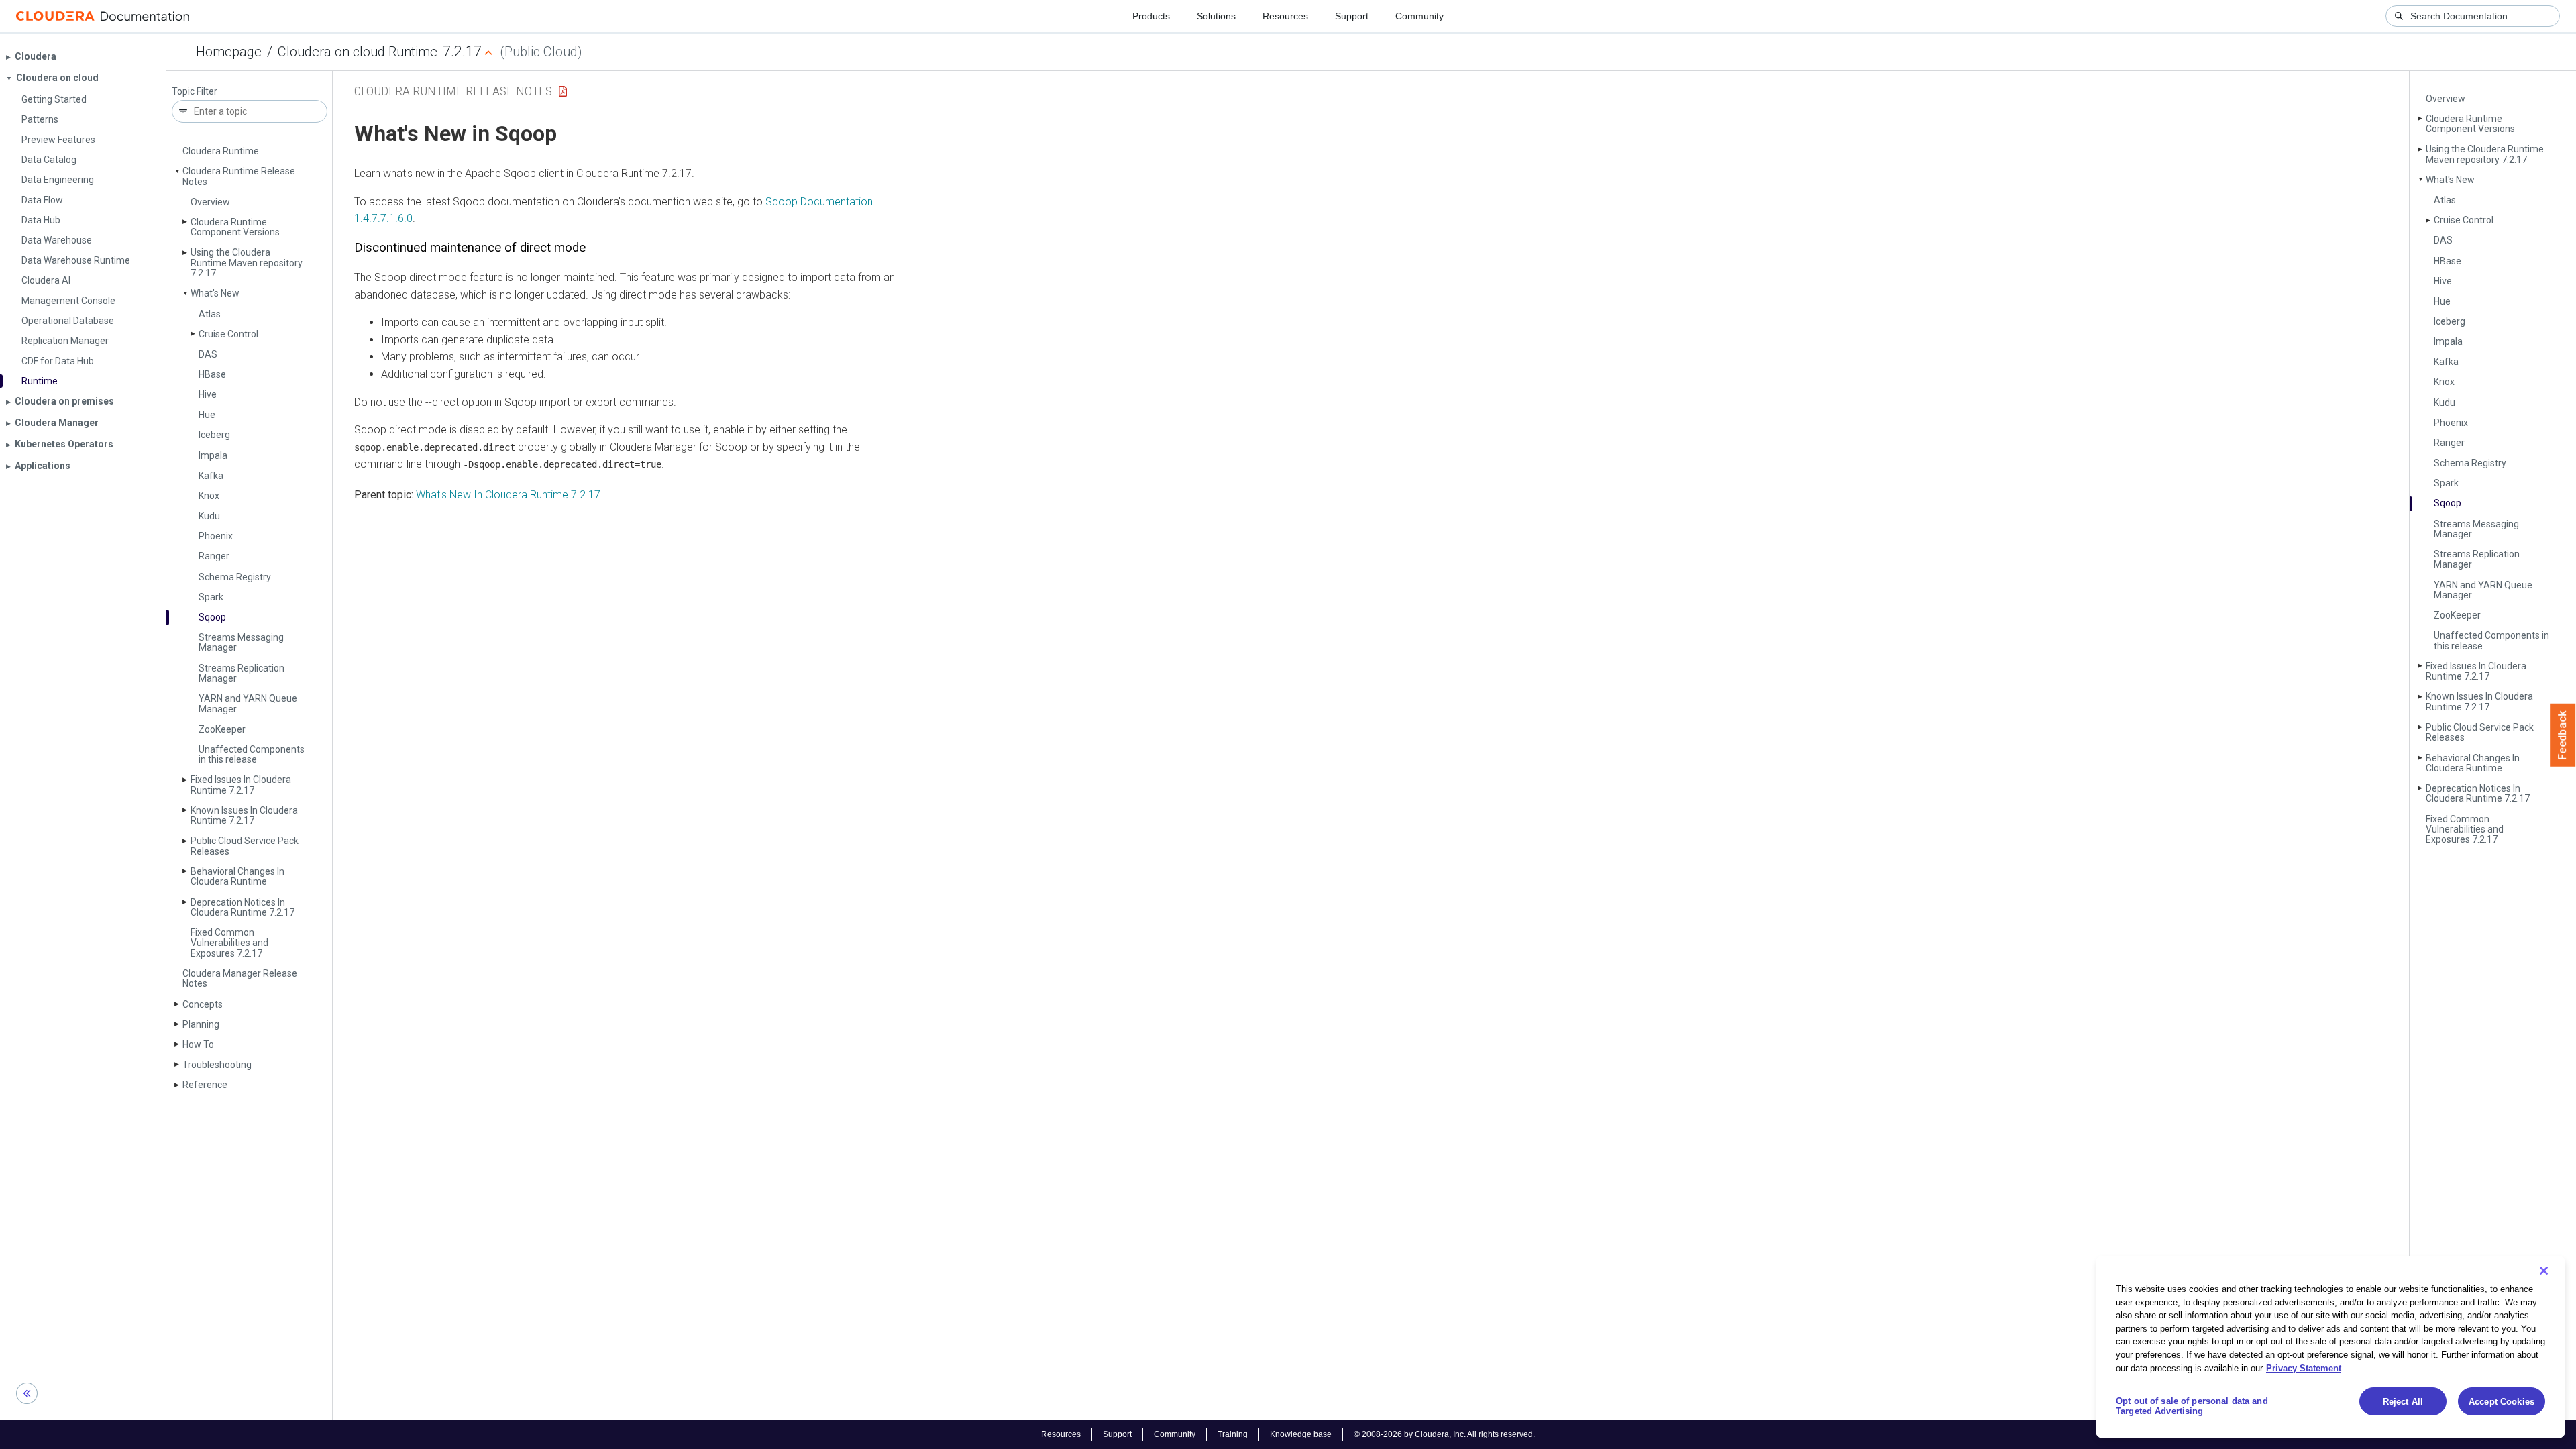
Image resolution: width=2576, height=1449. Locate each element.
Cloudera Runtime (221, 151)
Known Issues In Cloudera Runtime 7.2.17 (244, 815)
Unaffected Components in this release (252, 754)
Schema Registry (235, 577)
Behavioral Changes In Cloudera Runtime (237, 876)
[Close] (2544, 1271)
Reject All (2403, 1402)
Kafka (211, 476)
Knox (209, 496)
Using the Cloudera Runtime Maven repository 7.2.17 (247, 263)
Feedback (2563, 735)
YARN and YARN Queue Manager (248, 703)
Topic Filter (195, 92)
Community (1419, 16)
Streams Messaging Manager (241, 642)
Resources (1285, 16)
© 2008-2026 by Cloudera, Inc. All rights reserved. (1444, 1434)
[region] (2330, 1347)
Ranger (214, 556)
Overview (210, 202)
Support (1352, 16)
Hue (207, 415)
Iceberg (214, 435)
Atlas (210, 314)
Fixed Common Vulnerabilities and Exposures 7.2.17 (229, 943)
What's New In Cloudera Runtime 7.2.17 (508, 495)
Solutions (1216, 16)
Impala (213, 455)
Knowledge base (1301, 1434)
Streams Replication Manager (241, 673)
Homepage (229, 52)
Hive (208, 394)
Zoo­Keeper (222, 729)
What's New (215, 293)
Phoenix (216, 536)
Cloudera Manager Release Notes (240, 978)
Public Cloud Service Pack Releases (245, 846)
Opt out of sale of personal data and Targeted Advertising (2192, 1406)
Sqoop (212, 617)
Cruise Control (228, 334)
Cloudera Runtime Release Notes (239, 176)
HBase (212, 374)
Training (1233, 1434)
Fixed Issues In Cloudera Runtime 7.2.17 (241, 785)
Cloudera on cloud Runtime (358, 52)
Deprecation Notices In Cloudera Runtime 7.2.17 (243, 907)
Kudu (209, 516)
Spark (211, 597)
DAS (208, 354)
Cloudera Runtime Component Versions (235, 227)
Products (1151, 16)
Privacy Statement (2304, 1367)
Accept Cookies (2502, 1402)
